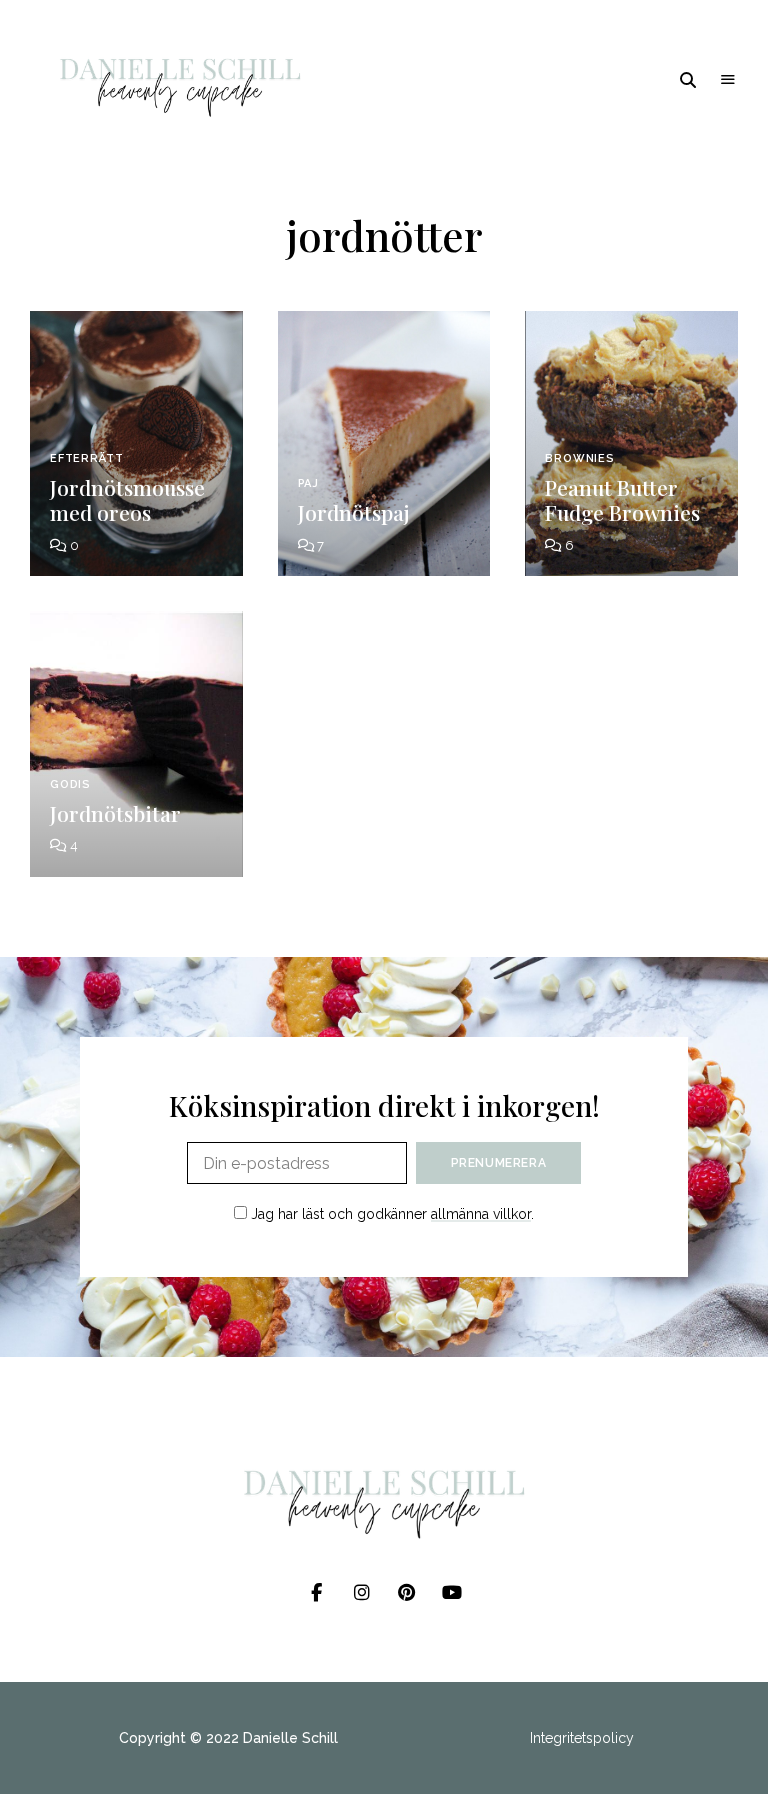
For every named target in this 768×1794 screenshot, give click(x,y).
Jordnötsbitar (115, 813)
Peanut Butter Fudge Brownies (622, 499)
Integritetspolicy (582, 1738)
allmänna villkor (481, 1214)
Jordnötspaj (354, 512)
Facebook (316, 1593)
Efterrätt (86, 458)
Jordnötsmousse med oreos (127, 499)
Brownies (580, 458)
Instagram (361, 1593)
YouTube (451, 1593)
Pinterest (406, 1593)
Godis (70, 784)
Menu (728, 80)
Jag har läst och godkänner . (390, 1214)
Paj (308, 483)
